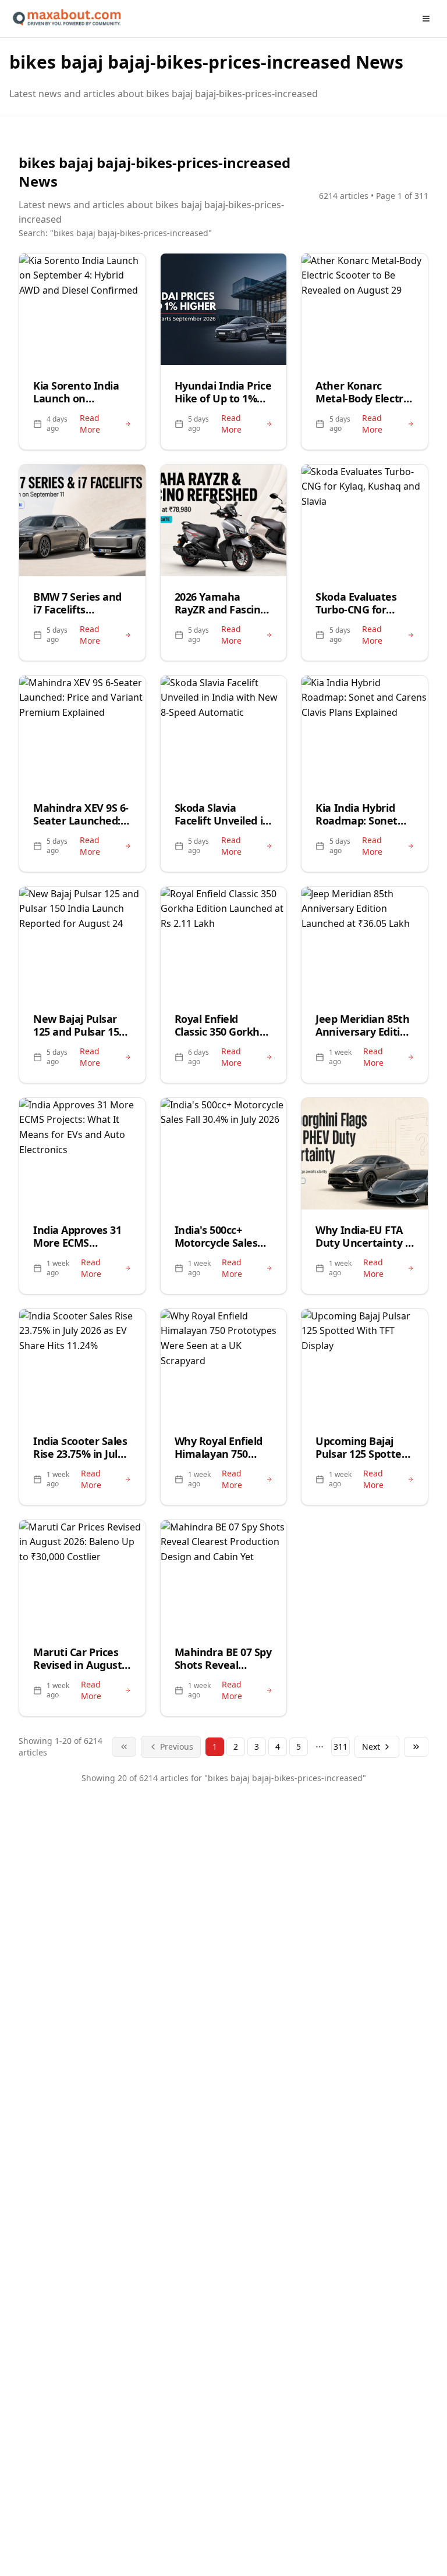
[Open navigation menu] (426, 19)
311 (340, 1747)
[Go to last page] (416, 1747)
